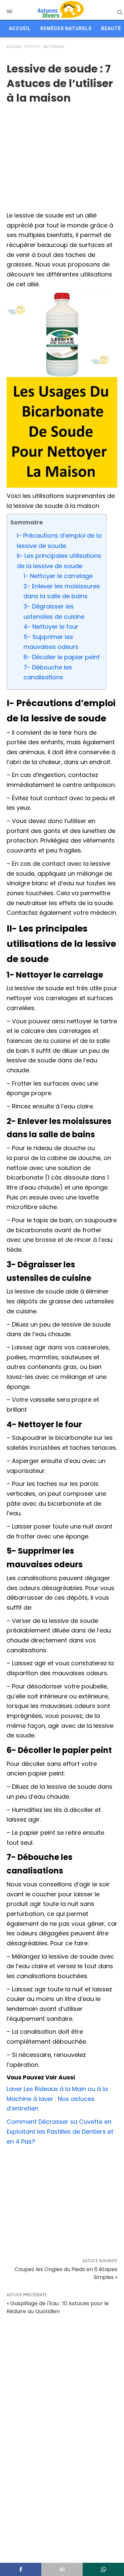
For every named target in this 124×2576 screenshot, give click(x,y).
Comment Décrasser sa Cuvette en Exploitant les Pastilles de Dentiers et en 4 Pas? (60, 2131)
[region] (62, 155)
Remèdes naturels (66, 28)
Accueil (20, 28)
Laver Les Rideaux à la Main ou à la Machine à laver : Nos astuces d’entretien (57, 2099)
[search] (120, 12)
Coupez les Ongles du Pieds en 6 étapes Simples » (66, 2273)
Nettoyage (54, 47)
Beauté (111, 28)
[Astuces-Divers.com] (61, 10)
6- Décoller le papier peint (62, 657)
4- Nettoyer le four (51, 627)
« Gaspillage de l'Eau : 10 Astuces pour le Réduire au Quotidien (58, 2307)
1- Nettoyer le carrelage (58, 576)
